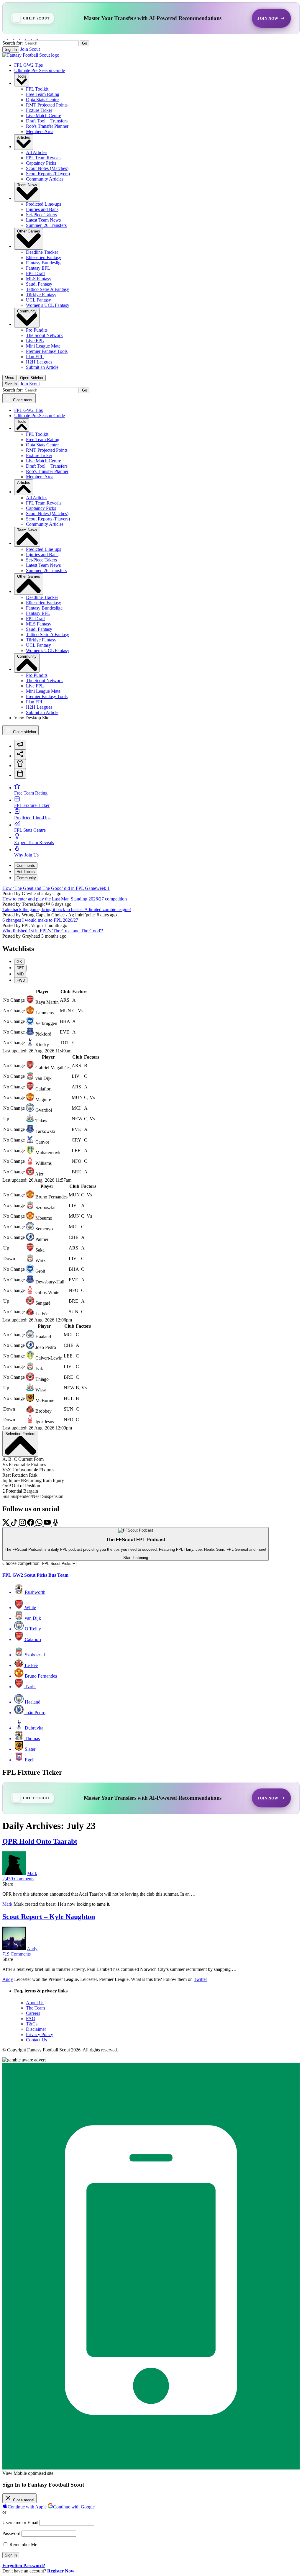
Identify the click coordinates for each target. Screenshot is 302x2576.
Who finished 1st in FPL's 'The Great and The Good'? (53, 931)
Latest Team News (43, 220)
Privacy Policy (40, 2034)
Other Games (29, 231)
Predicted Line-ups (44, 204)
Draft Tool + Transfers (47, 121)
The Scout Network (44, 335)
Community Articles (45, 179)
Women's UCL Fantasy (48, 305)
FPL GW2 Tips (28, 65)
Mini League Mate (43, 346)
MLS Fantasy (39, 279)
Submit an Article (42, 367)
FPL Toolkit (37, 89)
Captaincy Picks (41, 163)
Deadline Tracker (42, 252)
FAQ (31, 2019)
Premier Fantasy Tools (47, 351)
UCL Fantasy (38, 300)
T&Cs (32, 2024)
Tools (22, 76)
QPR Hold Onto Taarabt (40, 1841)
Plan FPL (35, 357)
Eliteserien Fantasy (44, 257)
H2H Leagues (39, 362)
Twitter (200, 1979)
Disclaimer (36, 2029)
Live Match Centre (44, 116)
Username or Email (20, 2522)
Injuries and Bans (42, 209)
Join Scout (30, 49)
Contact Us (36, 2040)
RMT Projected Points (47, 105)
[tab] (20, 745)
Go (84, 43)
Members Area (40, 131)
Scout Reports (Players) (48, 174)
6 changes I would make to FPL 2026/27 (40, 920)
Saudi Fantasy (39, 284)
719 (17, 1954)
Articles (24, 137)
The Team (35, 2008)
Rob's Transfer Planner (47, 126)
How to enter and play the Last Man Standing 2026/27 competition (65, 899)
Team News (27, 185)
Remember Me (23, 2545)
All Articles (37, 152)
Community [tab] (26, 878)
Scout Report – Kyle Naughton (49, 1917)
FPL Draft (35, 273)
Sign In (11, 49)
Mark (32, 1873)
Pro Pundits (37, 330)
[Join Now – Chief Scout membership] (151, 18)
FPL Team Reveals (44, 158)
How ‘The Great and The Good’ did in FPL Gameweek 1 (56, 888)
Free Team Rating (43, 94)
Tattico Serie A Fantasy (47, 289)
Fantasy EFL (38, 268)
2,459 (18, 1879)
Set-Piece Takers (41, 215)
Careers (33, 2013)
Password (11, 2533)
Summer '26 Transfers (46, 225)
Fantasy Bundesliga (44, 263)
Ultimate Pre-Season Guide (40, 70)
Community (27, 311)
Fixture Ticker (39, 110)
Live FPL (35, 341)
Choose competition (21, 1563)
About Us (35, 2003)
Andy (32, 1949)
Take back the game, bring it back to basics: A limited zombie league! (67, 909)
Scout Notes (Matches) (47, 168)
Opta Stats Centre (42, 100)
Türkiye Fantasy (41, 295)
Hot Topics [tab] (26, 872)
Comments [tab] (26, 866)
